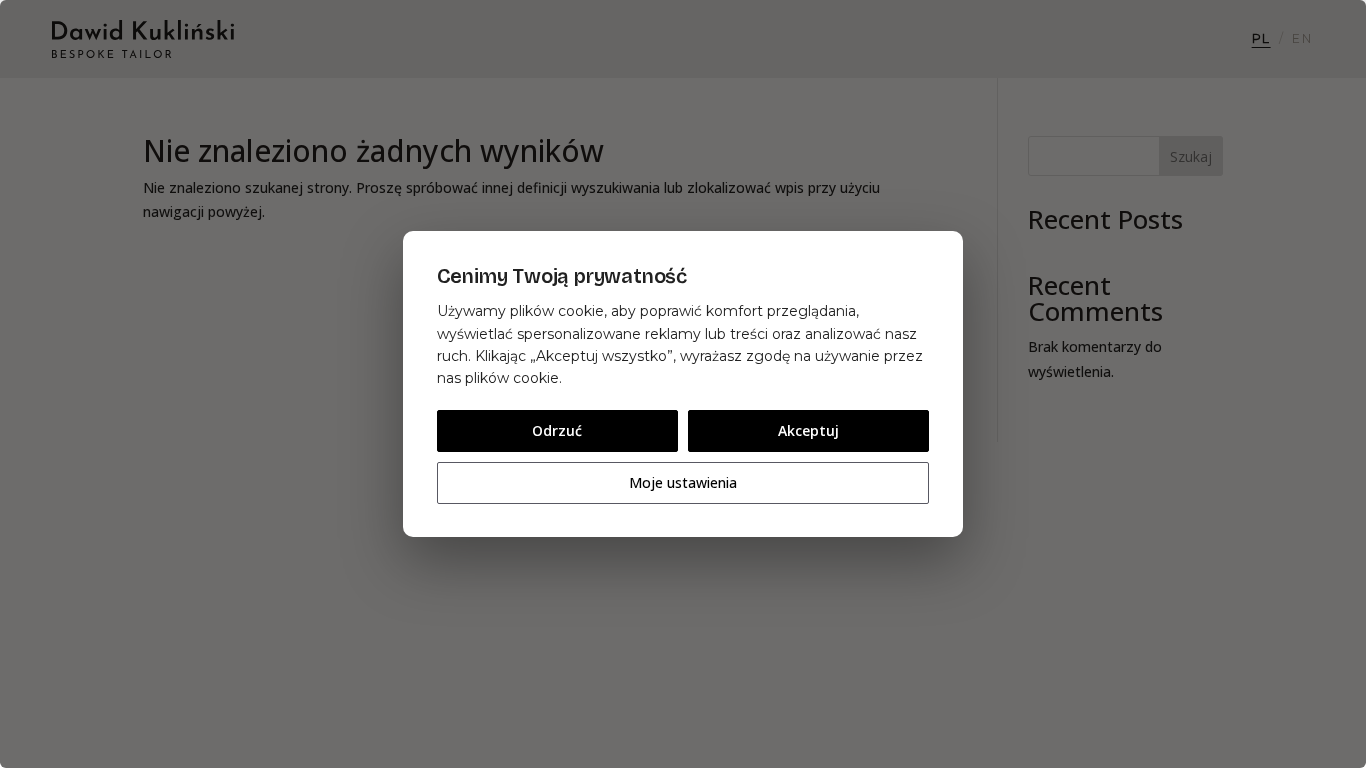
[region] (683, 384)
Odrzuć (557, 430)
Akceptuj (808, 430)
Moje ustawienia (683, 482)
